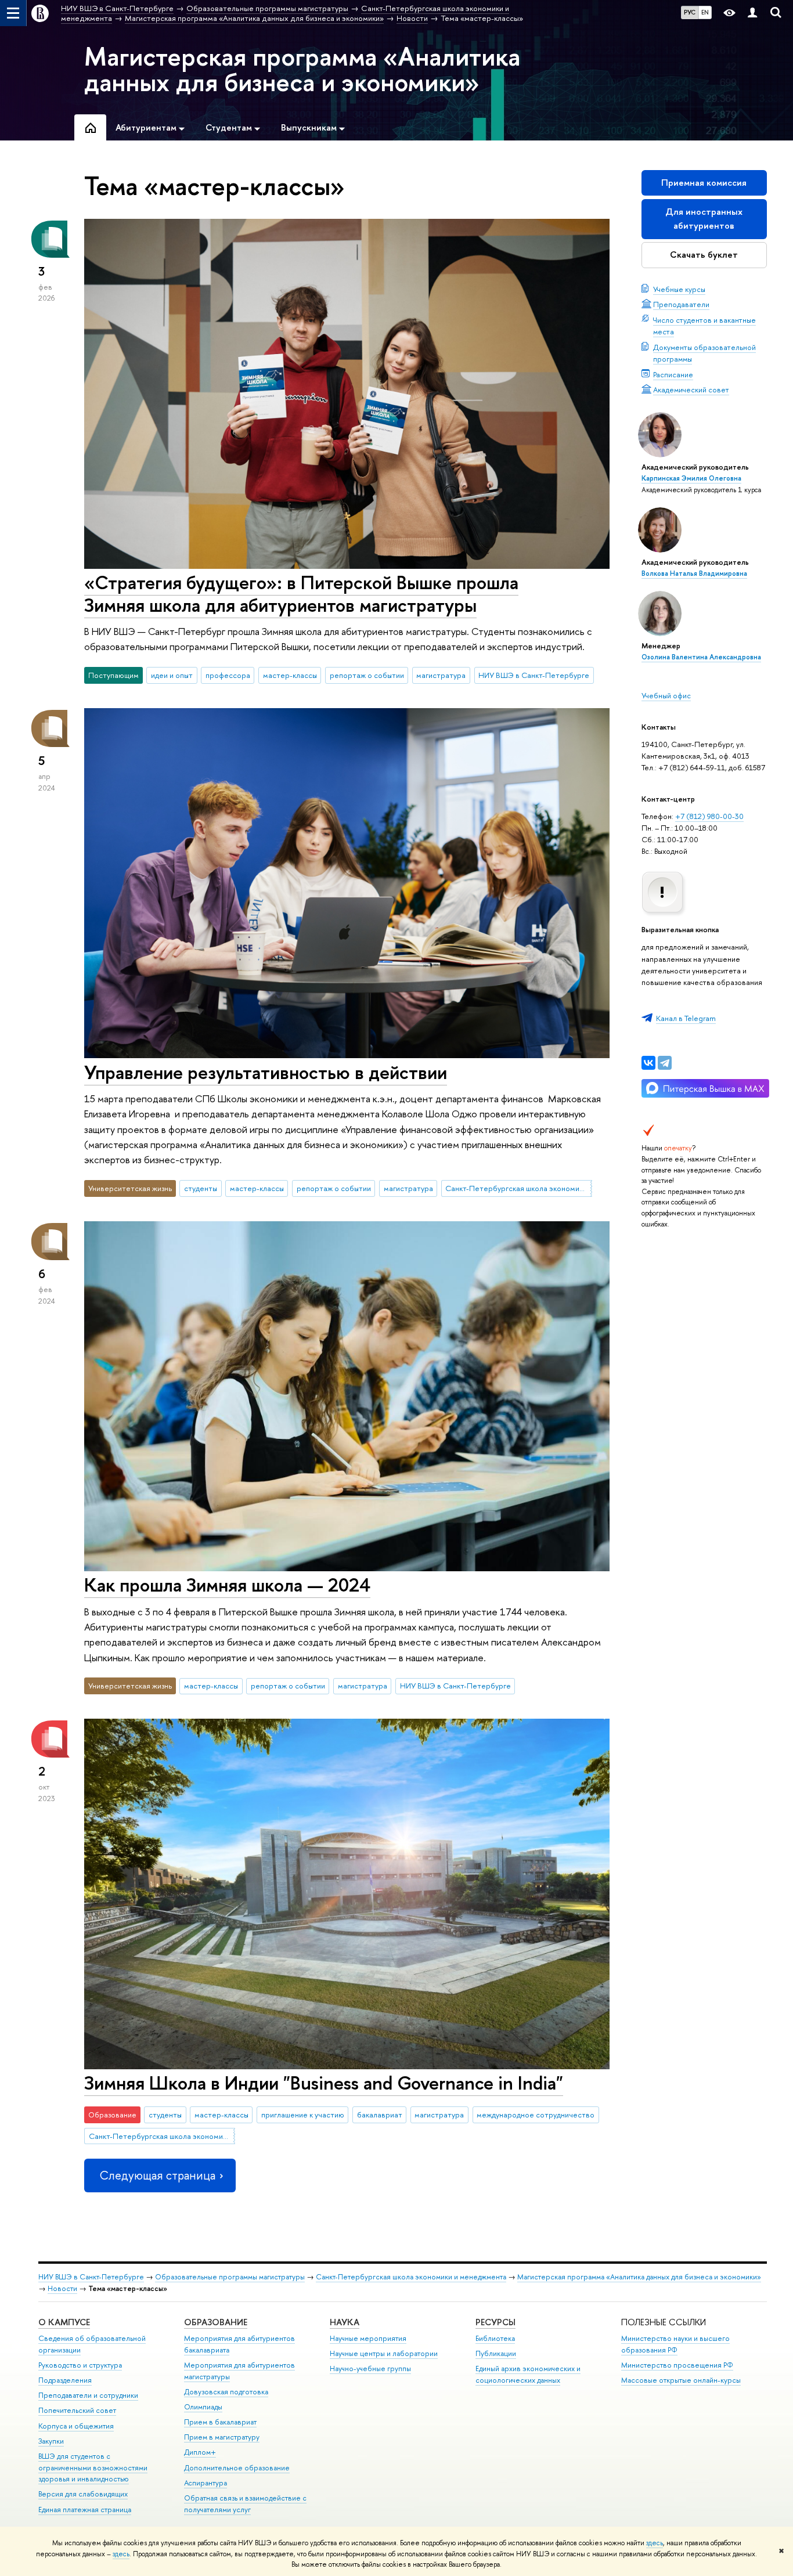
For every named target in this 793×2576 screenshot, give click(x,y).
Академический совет (691, 389)
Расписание (673, 374)
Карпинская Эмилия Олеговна (691, 478)
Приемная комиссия (704, 183)
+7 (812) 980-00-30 (709, 816)
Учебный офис (666, 695)
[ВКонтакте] (648, 1063)
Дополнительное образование (237, 2468)
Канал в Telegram (686, 1018)
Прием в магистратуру (222, 2437)
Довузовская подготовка (226, 2392)
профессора (228, 675)
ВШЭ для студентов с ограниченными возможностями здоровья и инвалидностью (93, 2468)
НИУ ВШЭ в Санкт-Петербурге (534, 675)
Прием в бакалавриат (220, 2422)
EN (705, 12)
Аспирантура (206, 2483)
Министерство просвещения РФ (677, 2365)
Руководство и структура (80, 2365)
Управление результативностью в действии (266, 1072)
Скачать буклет (704, 255)
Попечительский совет (77, 2410)
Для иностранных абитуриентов (704, 219)
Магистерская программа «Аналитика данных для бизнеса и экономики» (302, 69)
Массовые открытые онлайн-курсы (681, 2380)
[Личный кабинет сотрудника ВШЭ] (752, 13)
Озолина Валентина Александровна (701, 657)
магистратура (441, 675)
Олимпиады (203, 2407)
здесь (655, 2543)
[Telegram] (665, 1063)
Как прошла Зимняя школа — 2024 (227, 1585)
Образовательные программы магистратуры (230, 2277)
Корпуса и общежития (76, 2426)
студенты (201, 1188)
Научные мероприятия (368, 2338)
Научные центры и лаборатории (384, 2353)
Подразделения (65, 2380)
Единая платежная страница (85, 2510)
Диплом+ (200, 2452)
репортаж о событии (367, 675)
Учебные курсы (679, 289)
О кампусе (64, 2322)
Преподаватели (681, 304)
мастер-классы (290, 675)
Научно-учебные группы (370, 2368)
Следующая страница (157, 2175)
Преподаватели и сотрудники (88, 2395)
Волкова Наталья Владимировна (694, 573)
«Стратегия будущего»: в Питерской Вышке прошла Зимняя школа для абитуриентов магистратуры (301, 594)
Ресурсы (495, 2322)
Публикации (496, 2353)
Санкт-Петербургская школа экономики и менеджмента (518, 1188)
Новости (62, 2288)
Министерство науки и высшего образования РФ (675, 2344)
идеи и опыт (172, 675)
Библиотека (495, 2338)
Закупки (51, 2441)
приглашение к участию (303, 2115)
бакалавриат (380, 2115)
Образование (216, 2322)
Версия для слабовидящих (83, 2494)
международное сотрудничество (536, 2115)
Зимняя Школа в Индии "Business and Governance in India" (324, 2083)
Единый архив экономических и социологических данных (528, 2374)
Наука (345, 2322)
